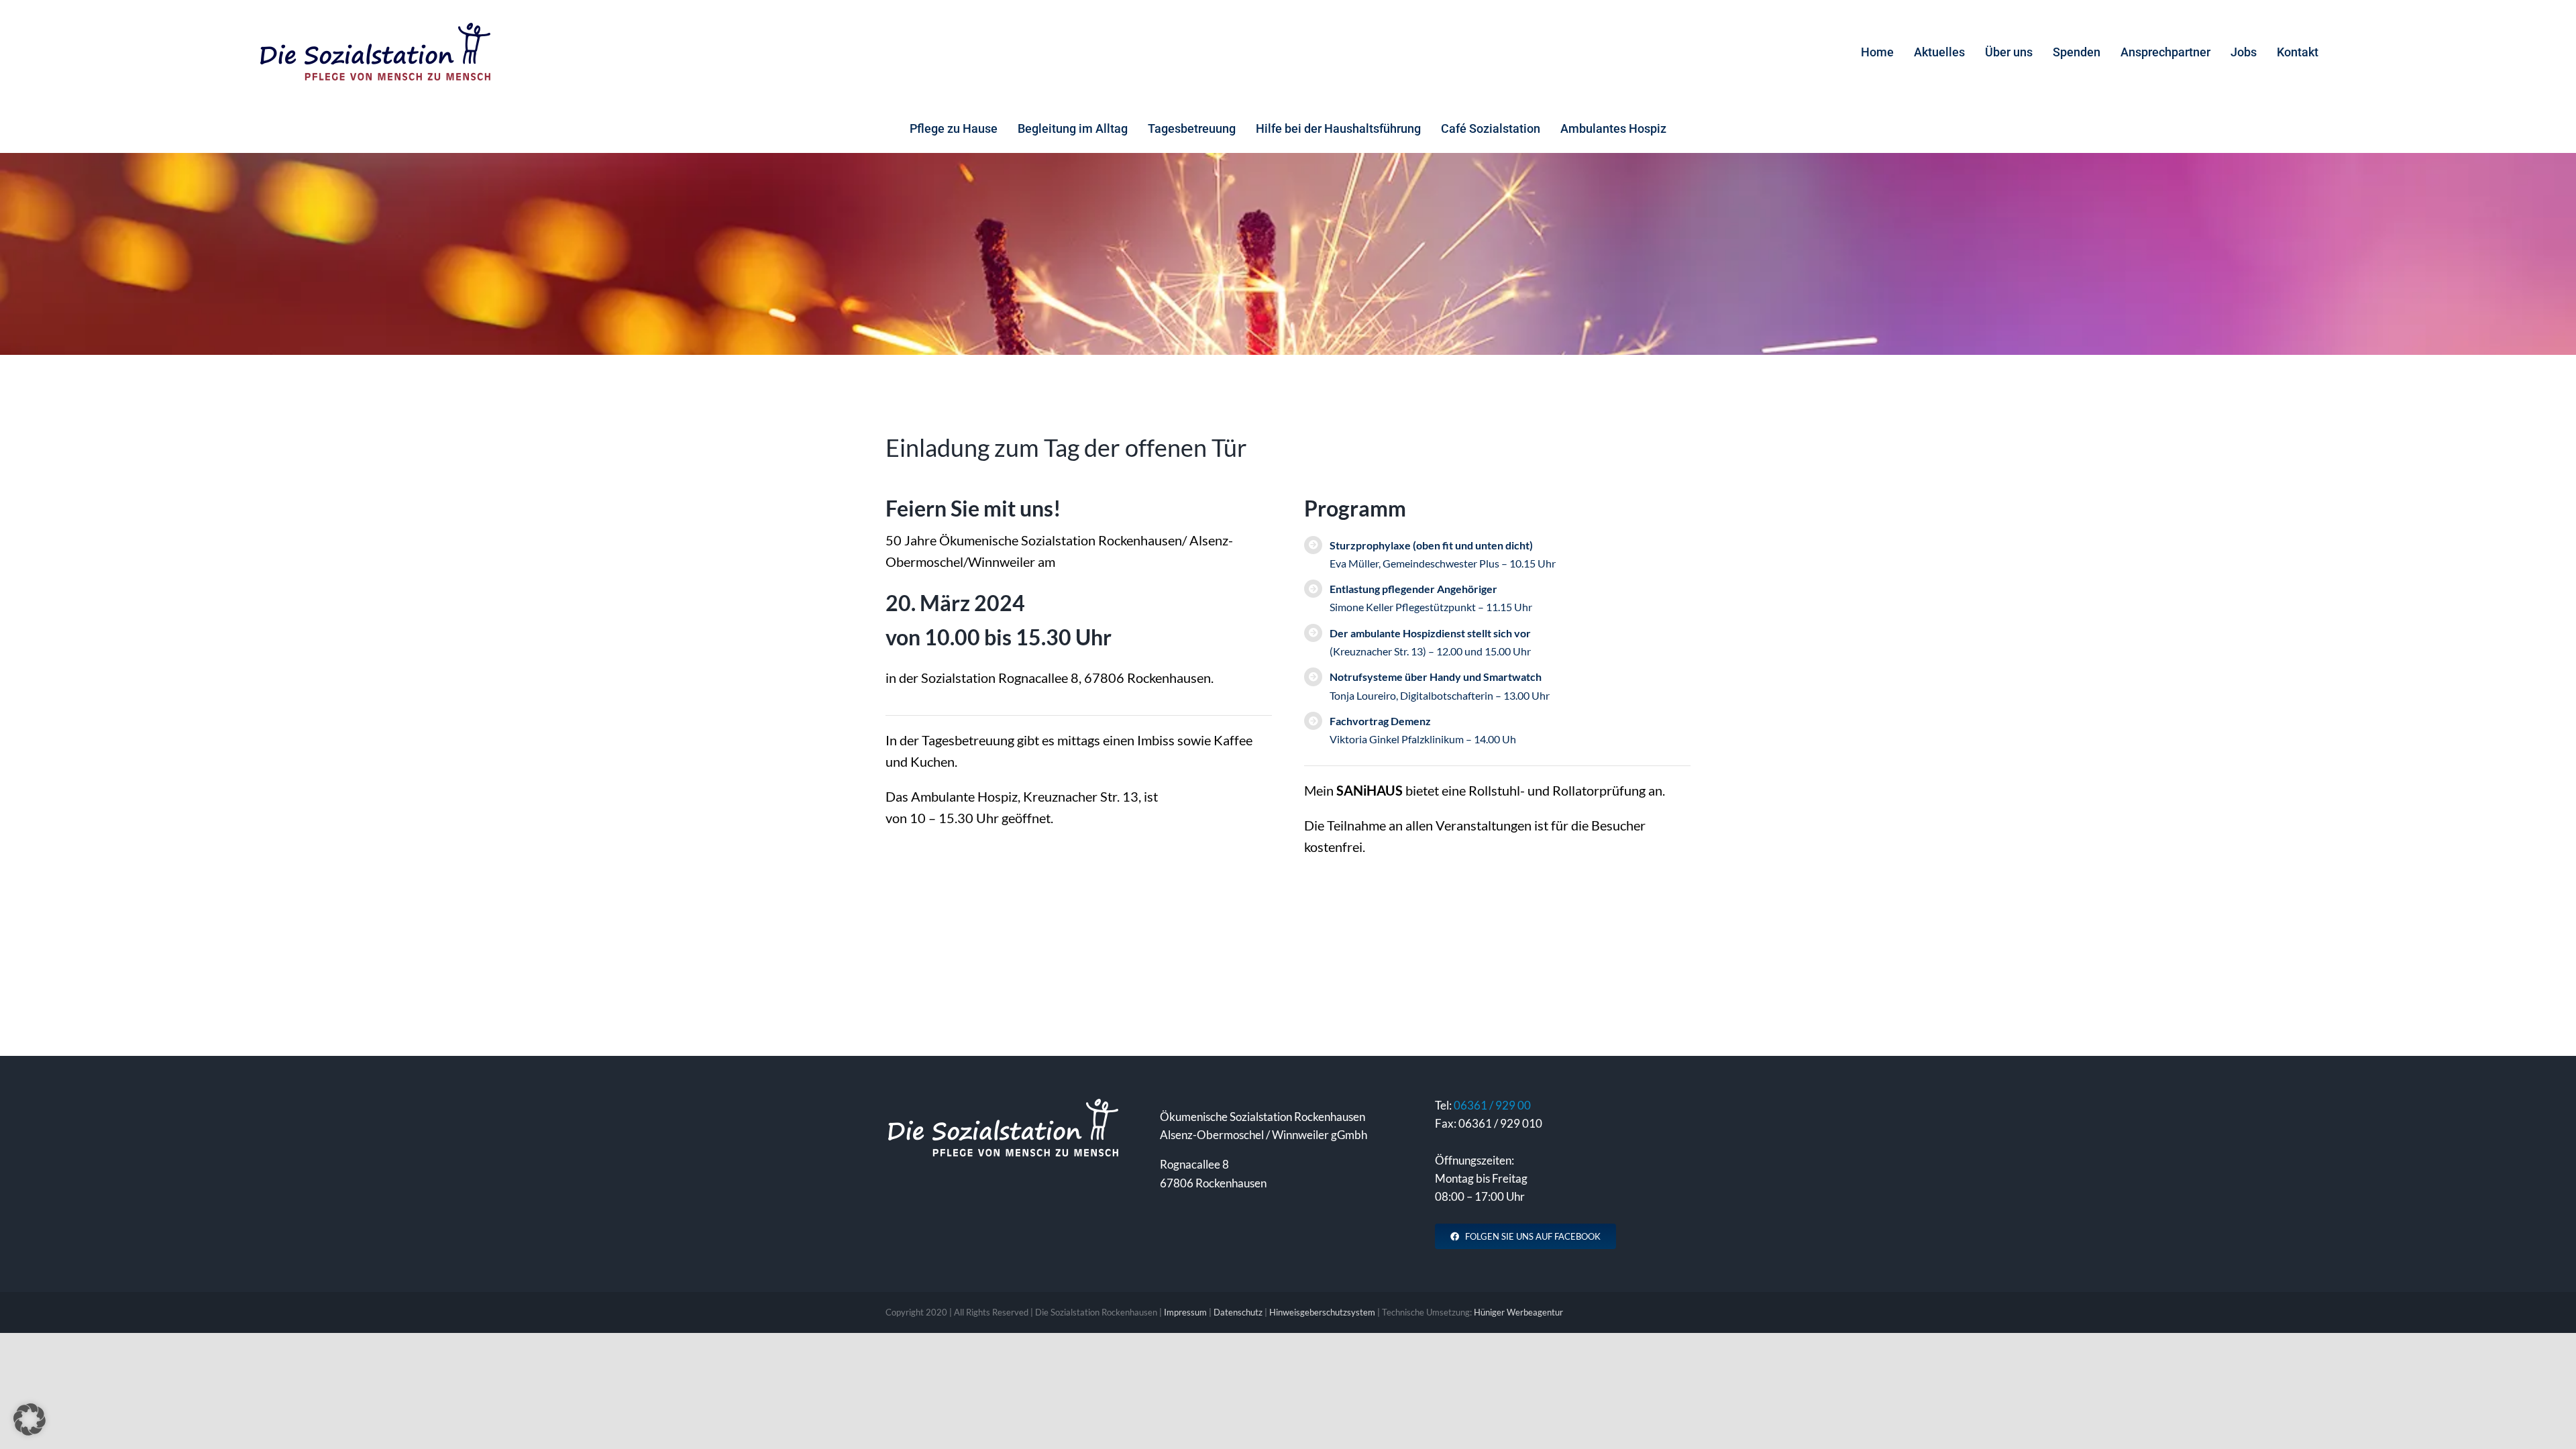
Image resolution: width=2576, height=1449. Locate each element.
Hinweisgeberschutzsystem (1322, 1312)
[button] (30, 1419)
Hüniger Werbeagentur (1518, 1312)
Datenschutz (1238, 1312)
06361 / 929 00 (1492, 1105)
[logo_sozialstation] (375, 27)
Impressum (1185, 1312)
